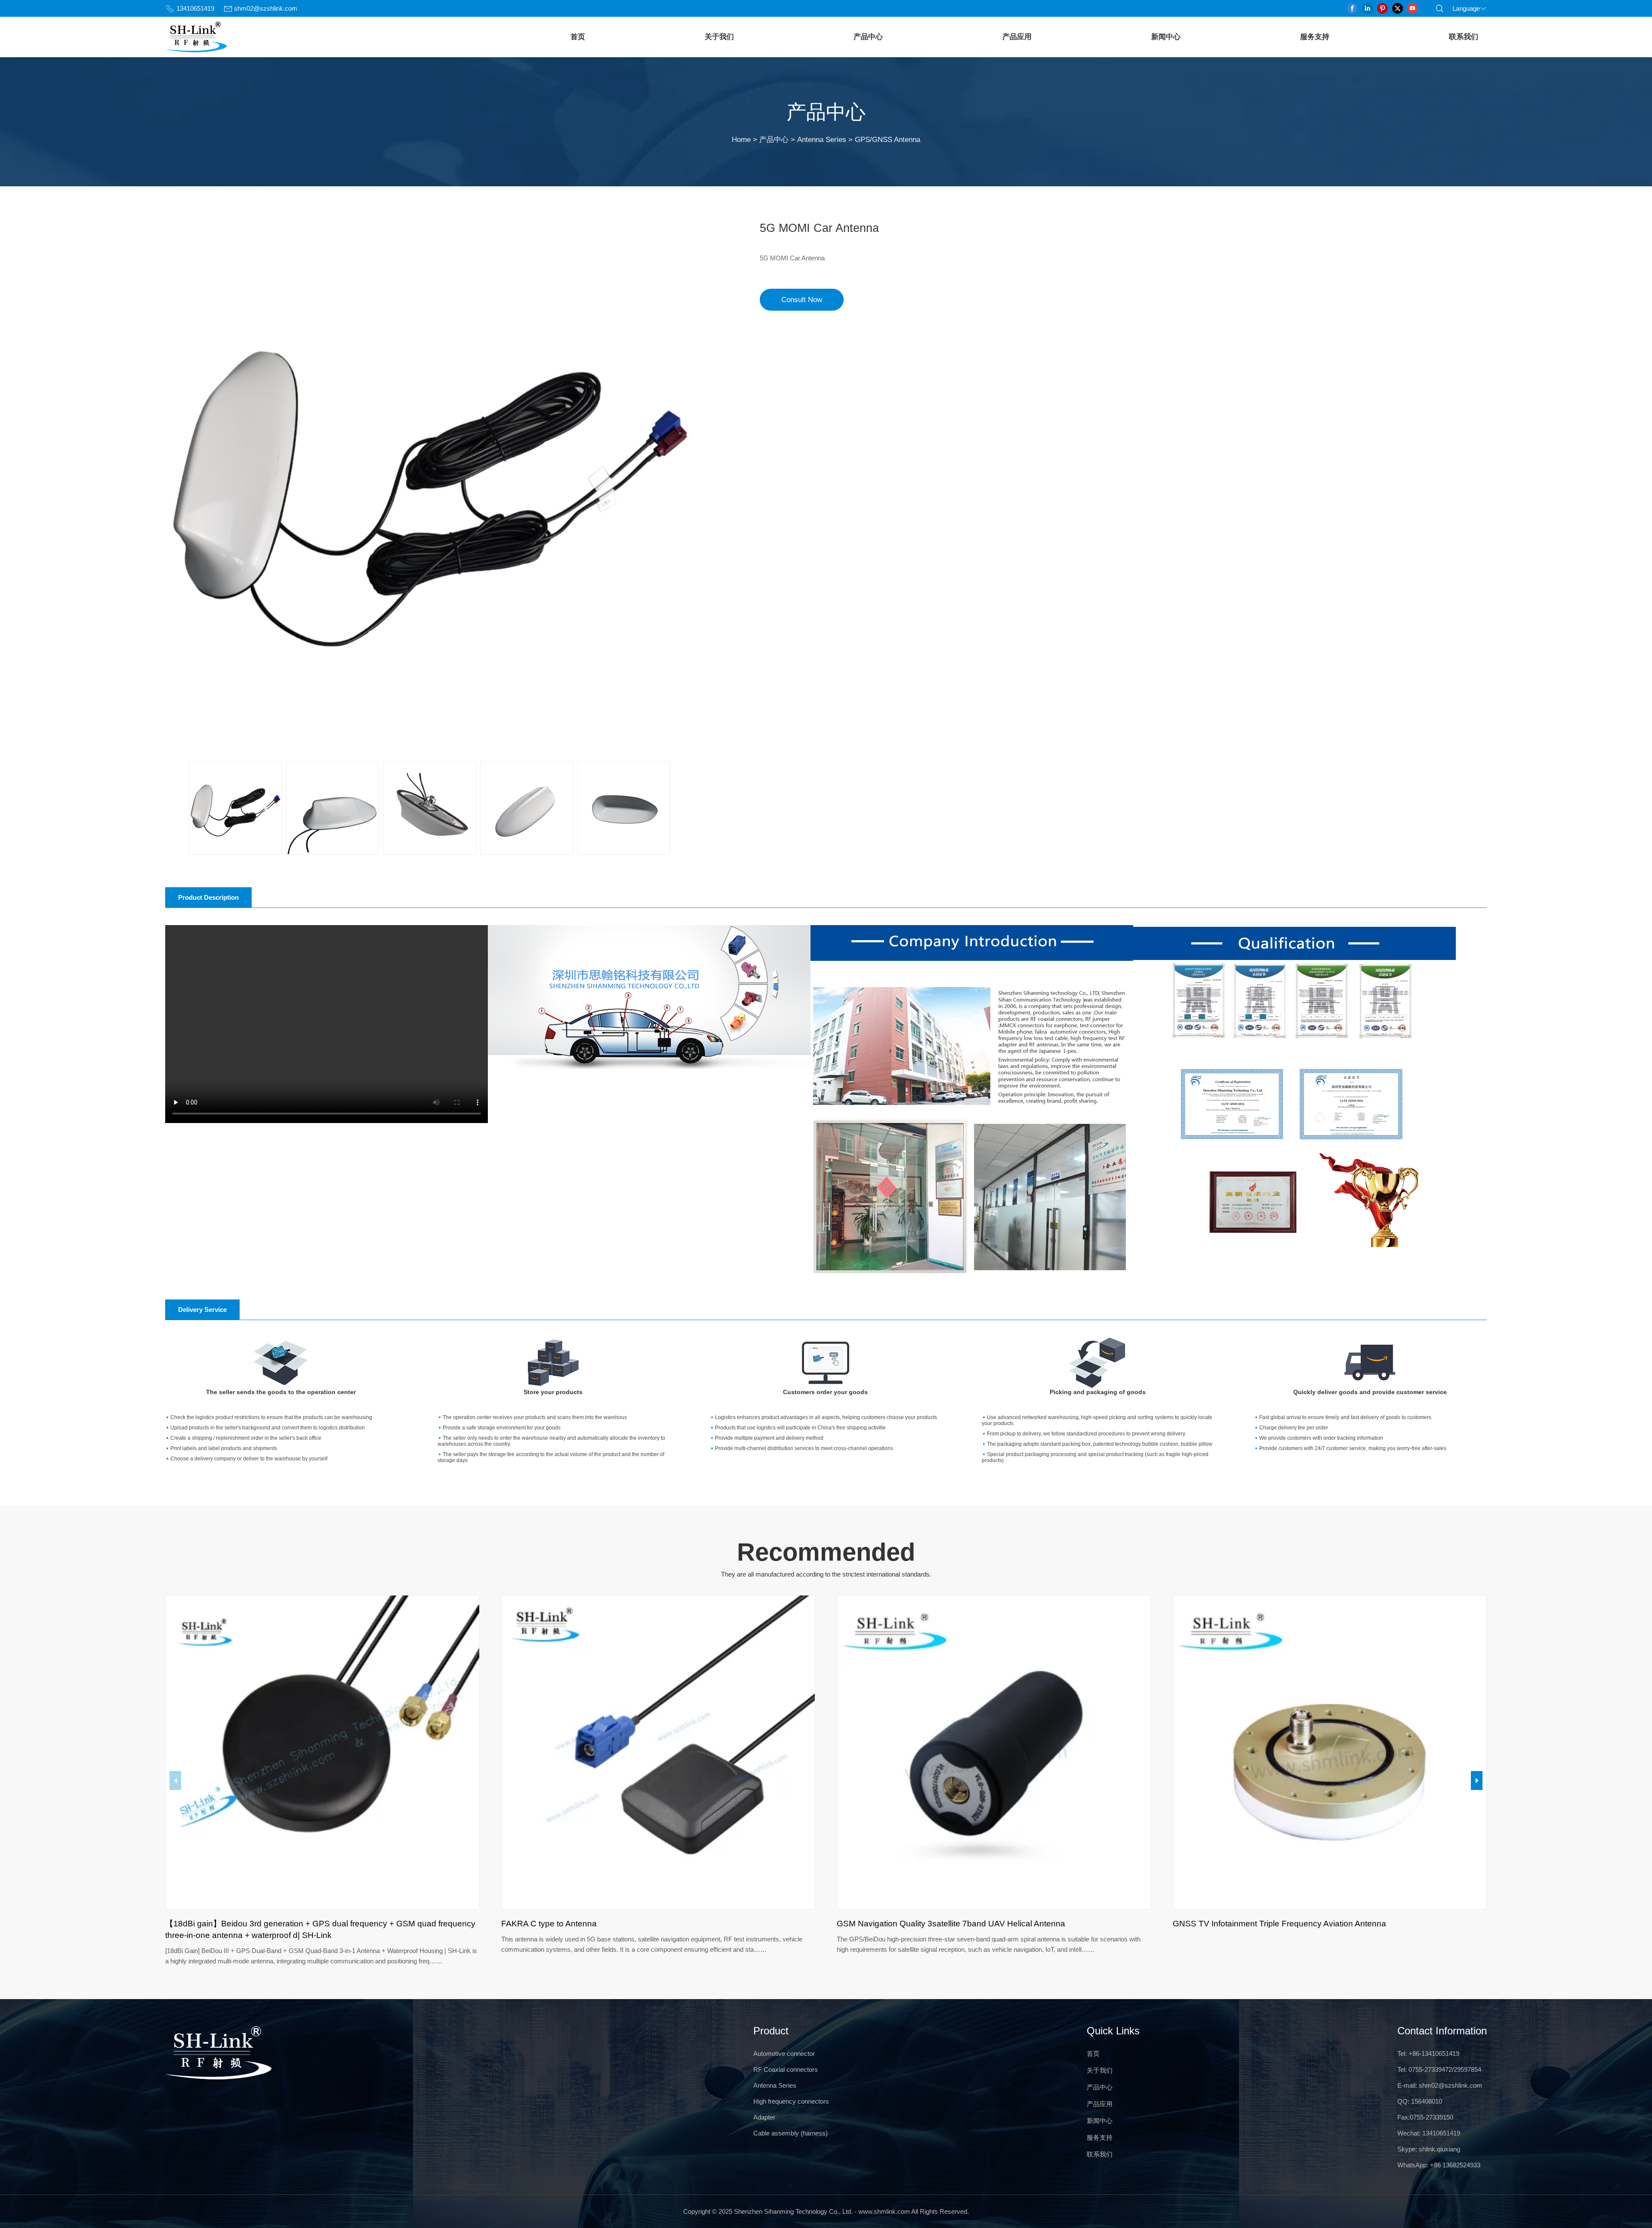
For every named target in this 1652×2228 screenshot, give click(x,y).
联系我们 (1464, 37)
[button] (1477, 1781)
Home (741, 139)
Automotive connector (784, 2054)
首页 (578, 37)
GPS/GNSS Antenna (888, 139)
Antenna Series (822, 139)
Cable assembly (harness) (791, 2133)
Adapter (764, 2117)
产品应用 (1017, 37)
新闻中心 (1166, 37)
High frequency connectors (791, 2101)
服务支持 (1315, 37)
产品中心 (868, 37)
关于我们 (719, 37)
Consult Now (802, 299)
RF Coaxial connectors (786, 2069)
